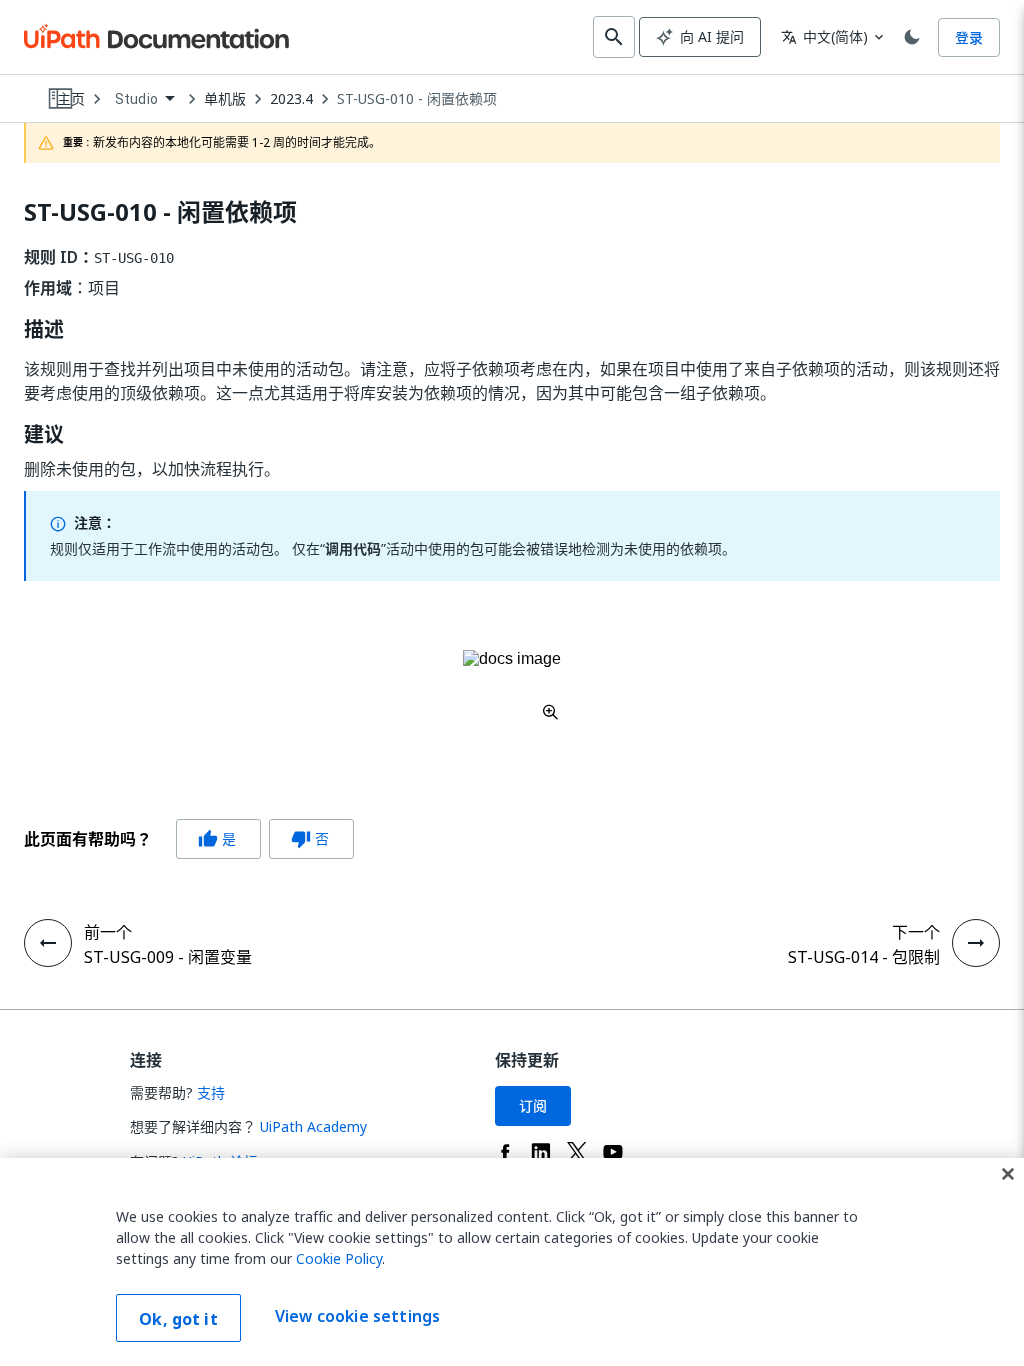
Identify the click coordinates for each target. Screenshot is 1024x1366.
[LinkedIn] (541, 1152)
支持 (211, 1092)
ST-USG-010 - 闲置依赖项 (417, 99)
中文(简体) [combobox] (824, 36)
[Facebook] (505, 1152)
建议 (44, 435)
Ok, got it (178, 1319)
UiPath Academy (313, 1126)
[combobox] (144, 99)
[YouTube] (613, 1152)
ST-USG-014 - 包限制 (864, 957)
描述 (44, 330)
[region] (512, 1262)
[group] (189, 839)
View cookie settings (357, 1316)
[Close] (1008, 1174)
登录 (969, 37)
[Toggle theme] (912, 37)
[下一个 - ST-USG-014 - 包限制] (976, 943)
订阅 (533, 1105)
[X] (577, 1152)
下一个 (916, 932)
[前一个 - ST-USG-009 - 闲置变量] (48, 943)
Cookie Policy (339, 1258)
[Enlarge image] (512, 685)
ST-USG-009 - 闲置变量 (168, 957)
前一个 (108, 932)
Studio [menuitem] (136, 99)
